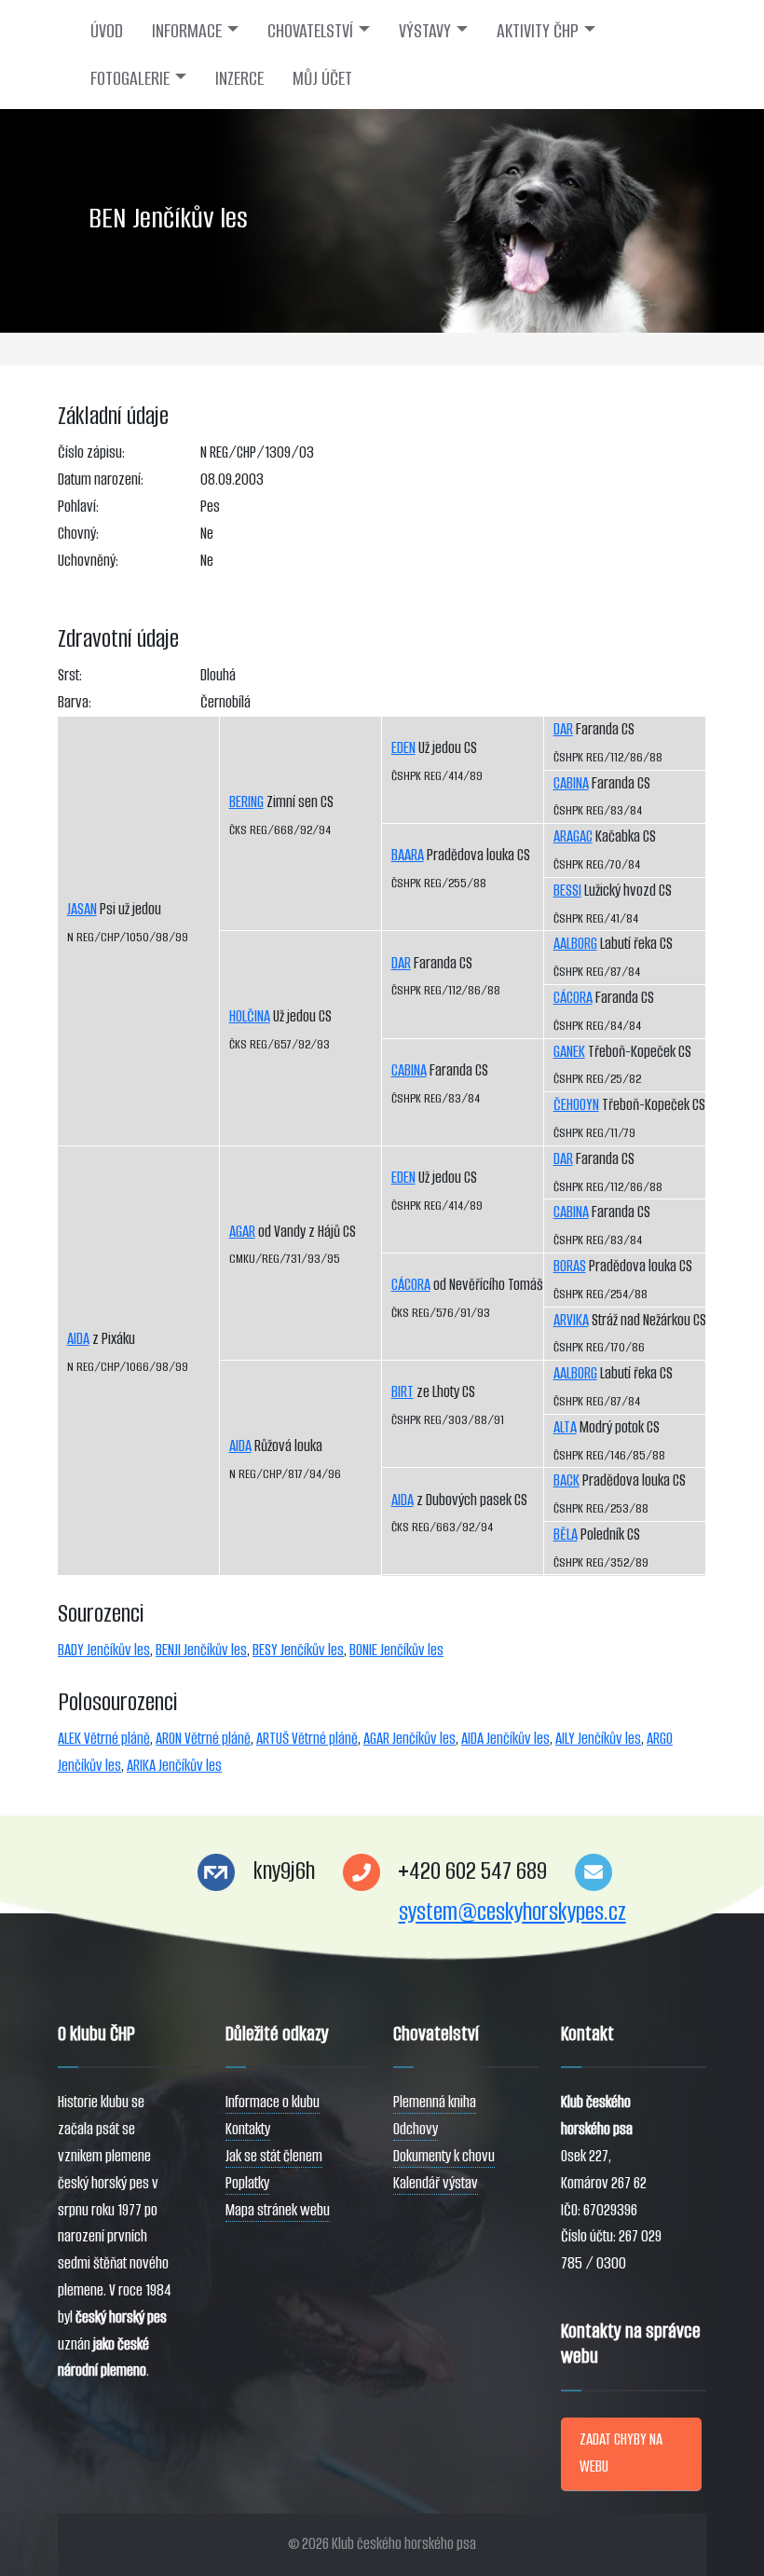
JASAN (82, 909)
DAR (401, 963)
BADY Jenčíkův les (104, 1650)
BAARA (408, 855)
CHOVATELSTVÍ (310, 31)
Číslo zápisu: (91, 452)
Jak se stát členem (274, 2156)
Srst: (70, 675)
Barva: (75, 702)
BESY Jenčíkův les (298, 1650)
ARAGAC (573, 836)
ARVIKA (571, 1320)
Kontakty (248, 2129)
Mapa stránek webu (278, 2210)
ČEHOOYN (576, 1105)
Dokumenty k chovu (444, 2156)
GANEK (569, 1052)
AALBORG (575, 944)
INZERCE (239, 78)
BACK (566, 1480)
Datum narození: (101, 480)
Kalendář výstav (436, 2183)
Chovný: (78, 534)
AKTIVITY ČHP (538, 31)
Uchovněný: (88, 561)
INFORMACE (187, 31)
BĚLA (566, 1535)
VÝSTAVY (425, 31)
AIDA (78, 1339)
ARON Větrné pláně (203, 1739)
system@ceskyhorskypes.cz (512, 1912)
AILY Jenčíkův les (598, 1739)
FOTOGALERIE (130, 78)
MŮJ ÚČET (322, 78)
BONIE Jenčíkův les (396, 1650)
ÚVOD (107, 31)
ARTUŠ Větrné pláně (307, 1739)
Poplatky (247, 2183)
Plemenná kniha (435, 2102)
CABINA (409, 1070)
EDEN (403, 748)
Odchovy (416, 2129)
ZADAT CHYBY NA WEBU (621, 2453)
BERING (246, 802)
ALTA (565, 1427)
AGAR (242, 1232)
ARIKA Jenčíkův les (174, 1766)
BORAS (570, 1266)
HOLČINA (250, 1016)
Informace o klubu (273, 2102)
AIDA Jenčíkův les (505, 1739)
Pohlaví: (78, 507)
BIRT (402, 1392)
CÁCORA (411, 1285)
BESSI (567, 891)
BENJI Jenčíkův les (201, 1650)
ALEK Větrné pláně (104, 1739)
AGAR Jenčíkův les (409, 1739)
